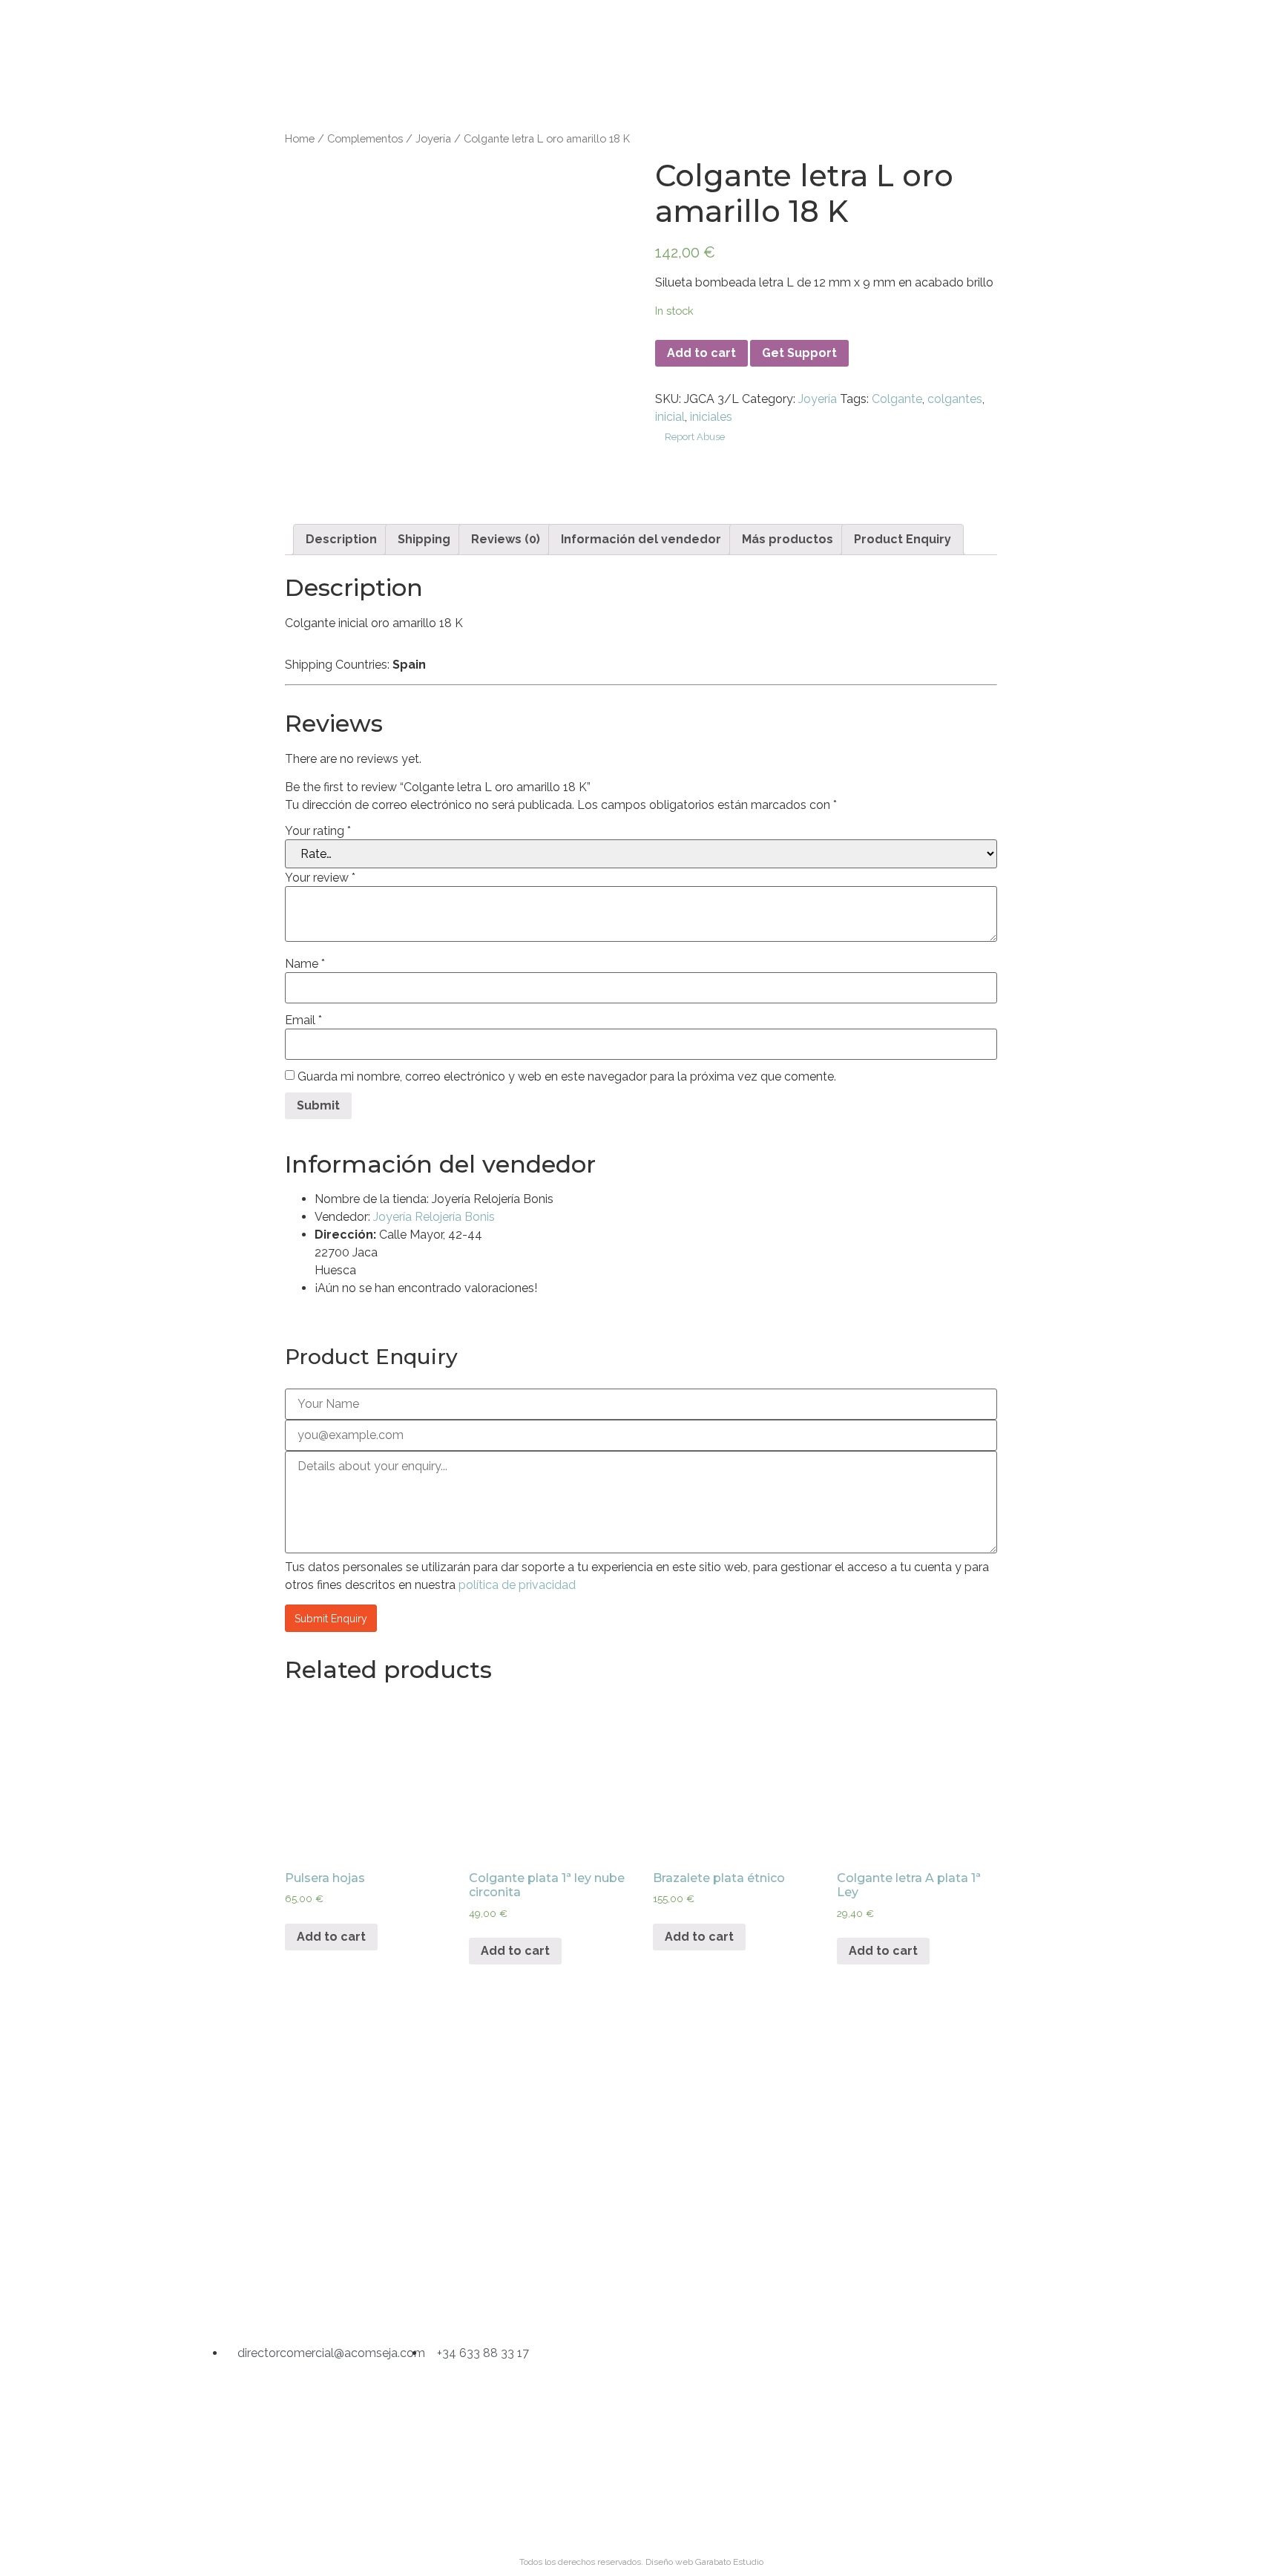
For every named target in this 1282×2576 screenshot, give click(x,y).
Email (303, 1020)
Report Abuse (694, 437)
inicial (670, 417)
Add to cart (701, 353)
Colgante (897, 399)
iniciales (711, 417)
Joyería (433, 138)
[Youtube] (717, 2293)
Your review (320, 878)
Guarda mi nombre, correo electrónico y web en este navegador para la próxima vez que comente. (567, 1077)
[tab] (341, 540)
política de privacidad (517, 1585)
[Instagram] (565, 2293)
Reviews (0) (506, 539)
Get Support (799, 353)
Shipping (424, 539)
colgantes (955, 399)
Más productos (788, 539)
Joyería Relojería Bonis (434, 1217)
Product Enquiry (903, 539)
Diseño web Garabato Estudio (704, 2562)
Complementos (365, 138)
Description (341, 539)
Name (305, 964)
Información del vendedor (641, 539)
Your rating (318, 831)
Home (300, 138)
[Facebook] (641, 2293)
